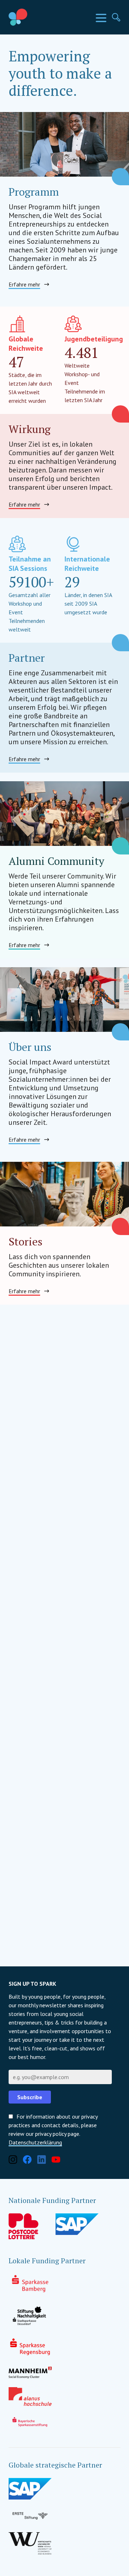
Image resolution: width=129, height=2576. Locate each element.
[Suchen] (116, 17)
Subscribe (30, 2097)
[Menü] (101, 18)
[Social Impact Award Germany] (34, 17)
